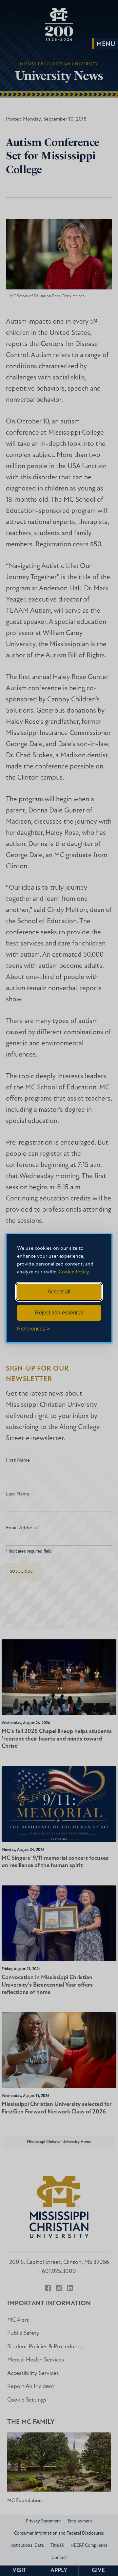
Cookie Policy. (74, 1272)
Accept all (59, 1292)
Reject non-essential (59, 1313)
